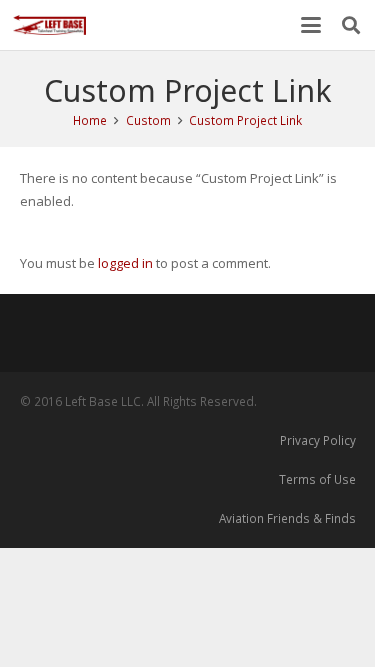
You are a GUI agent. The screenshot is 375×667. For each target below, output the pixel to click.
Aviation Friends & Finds (287, 518)
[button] (311, 25)
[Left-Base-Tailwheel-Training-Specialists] (49, 25)
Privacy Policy (318, 440)
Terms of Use (317, 479)
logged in (125, 263)
